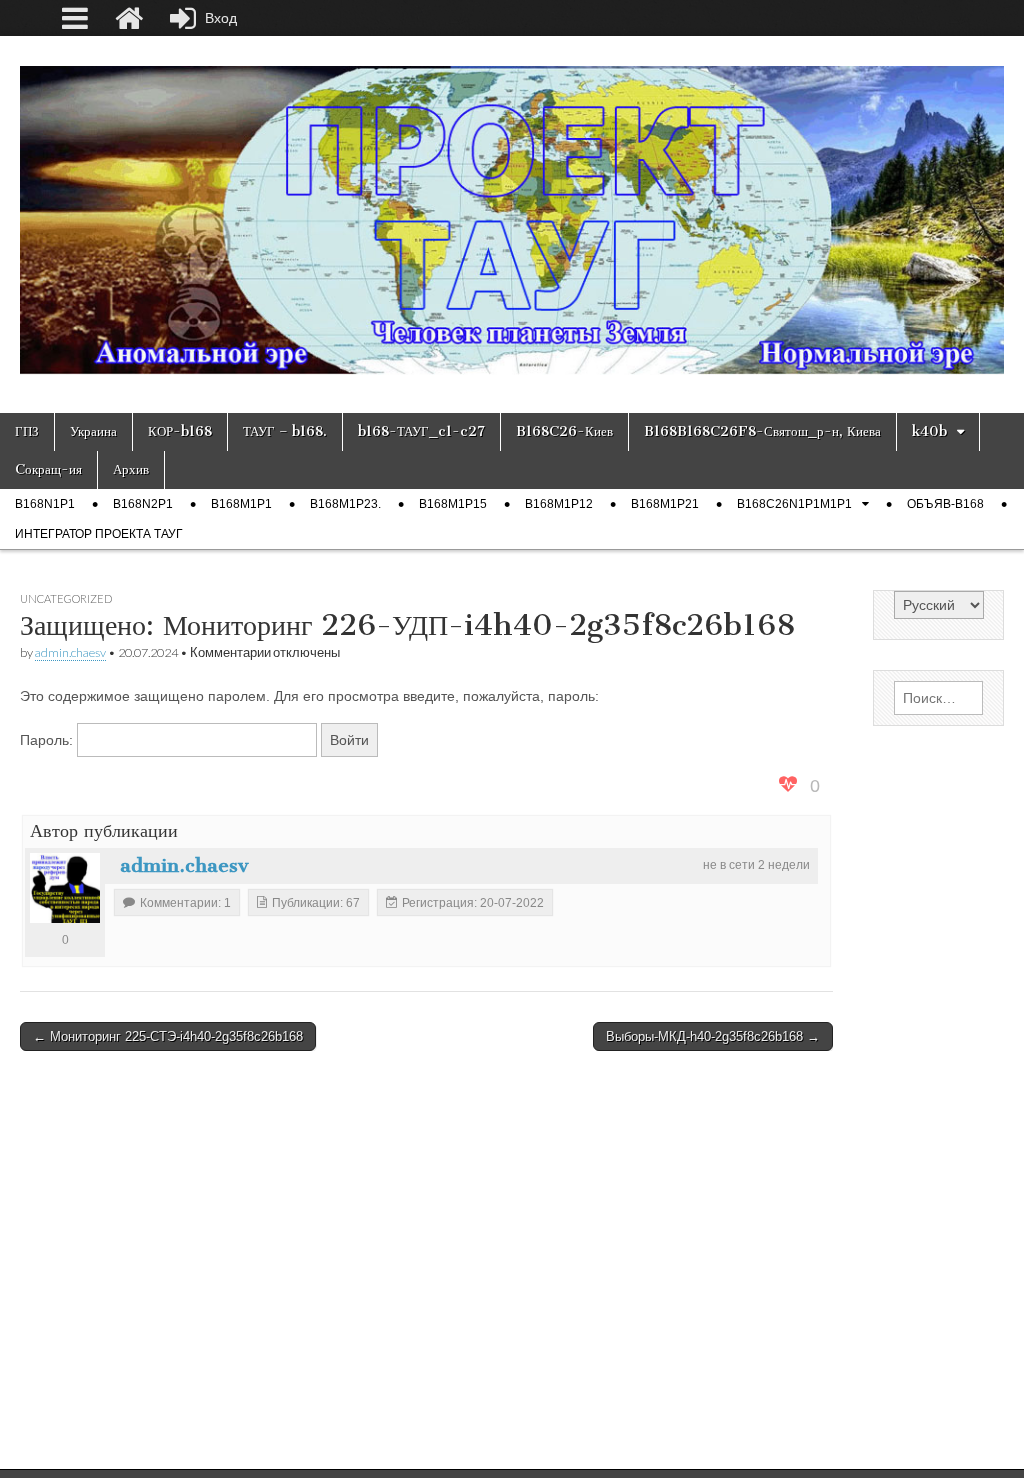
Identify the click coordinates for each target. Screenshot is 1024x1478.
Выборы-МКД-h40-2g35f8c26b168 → (713, 1036)
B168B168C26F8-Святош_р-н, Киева (762, 431)
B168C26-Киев (564, 431)
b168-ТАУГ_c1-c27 (421, 431)
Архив (131, 469)
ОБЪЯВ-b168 (945, 504)
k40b (929, 431)
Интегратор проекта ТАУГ (99, 534)
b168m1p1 (241, 504)
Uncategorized (66, 598)
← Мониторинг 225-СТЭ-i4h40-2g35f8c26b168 (168, 1036)
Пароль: (48, 740)
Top (976, 1430)
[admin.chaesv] (65, 888)
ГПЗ (27, 431)
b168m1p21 (665, 504)
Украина (93, 431)
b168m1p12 (559, 504)
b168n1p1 (45, 504)
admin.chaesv (70, 652)
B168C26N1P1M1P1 (794, 504)
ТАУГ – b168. (285, 431)
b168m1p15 (453, 504)
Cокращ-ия (48, 469)
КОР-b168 (180, 431)
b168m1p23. (345, 504)
